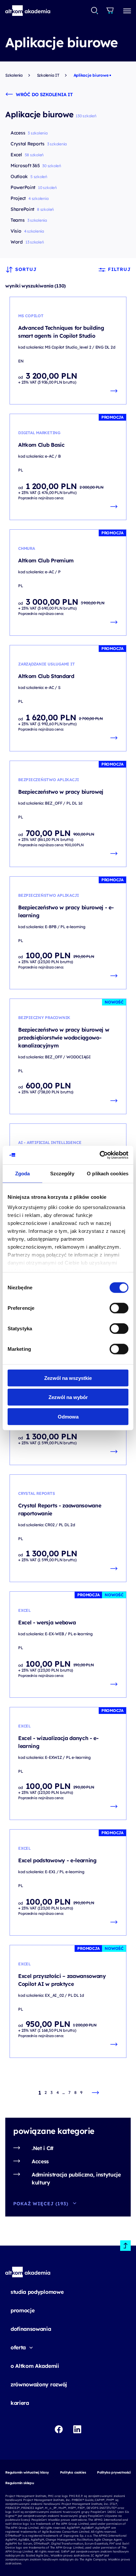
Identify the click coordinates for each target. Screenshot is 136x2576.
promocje (22, 2310)
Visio (16, 231)
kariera (20, 2403)
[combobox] (95, 11)
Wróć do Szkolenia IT (44, 95)
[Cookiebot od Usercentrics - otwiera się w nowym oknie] (100, 1155)
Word (17, 242)
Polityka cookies (73, 2472)
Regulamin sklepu (20, 2483)
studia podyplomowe (37, 2292)
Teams (18, 220)
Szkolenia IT (48, 75)
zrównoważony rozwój (39, 2384)
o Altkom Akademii (35, 2366)
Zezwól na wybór (68, 1397)
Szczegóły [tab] (62, 1173)
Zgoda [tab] (23, 1173)
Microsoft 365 (25, 166)
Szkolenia (14, 75)
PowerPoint (23, 187)
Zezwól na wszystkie (68, 1378)
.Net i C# (43, 2148)
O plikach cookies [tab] (108, 1173)
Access (40, 2161)
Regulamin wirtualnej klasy (27, 2472)
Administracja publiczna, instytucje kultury (76, 2178)
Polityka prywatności (114, 2472)
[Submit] (95, 11)
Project (18, 198)
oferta (18, 2347)
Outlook (19, 176)
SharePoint (22, 209)
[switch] (119, 1308)
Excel (16, 155)
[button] (28, 11)
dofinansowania (31, 2329)
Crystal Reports (28, 144)
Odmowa (68, 1416)
